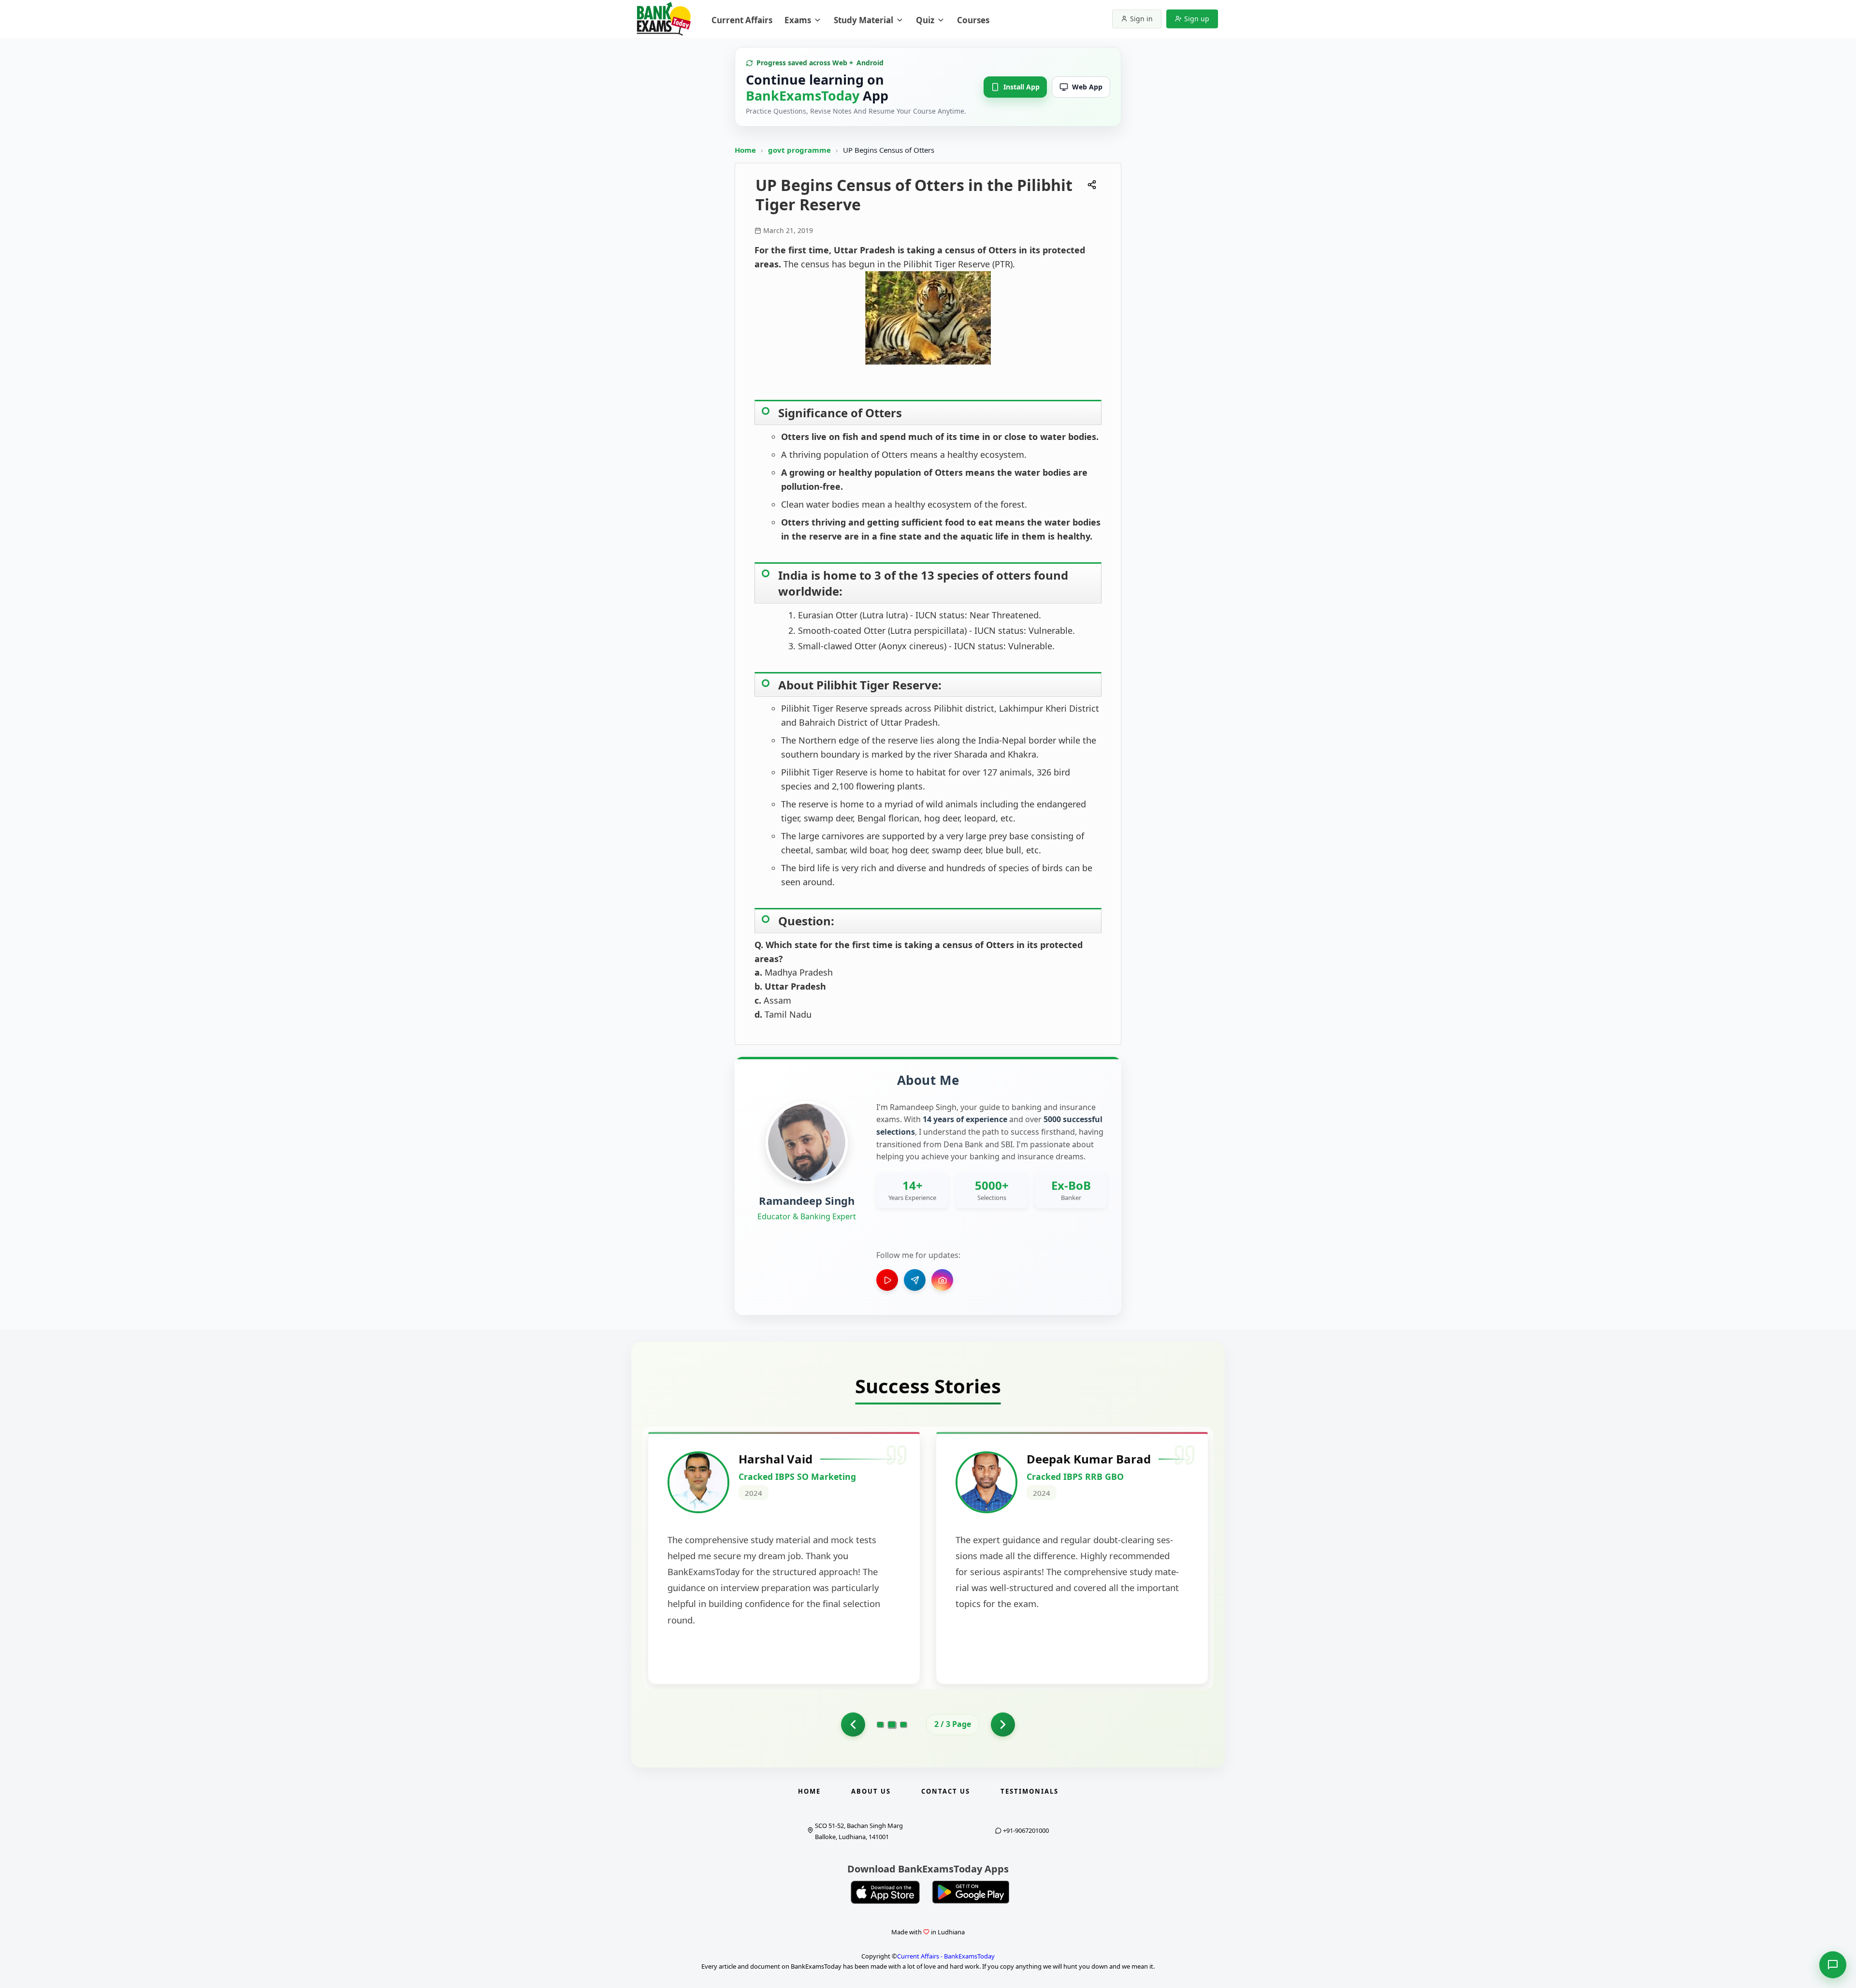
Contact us (946, 1791)
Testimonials (1029, 1791)
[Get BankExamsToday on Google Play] (971, 1892)
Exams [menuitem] (798, 20)
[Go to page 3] (904, 1725)
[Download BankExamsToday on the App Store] (885, 1892)
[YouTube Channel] (887, 1280)
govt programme (800, 150)
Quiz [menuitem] (925, 20)
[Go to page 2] (853, 1725)
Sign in (1141, 19)
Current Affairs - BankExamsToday (946, 1956)
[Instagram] (942, 1280)
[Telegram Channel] (915, 1280)
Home (745, 150)
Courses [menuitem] (973, 20)
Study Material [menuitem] (863, 20)
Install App (1022, 87)
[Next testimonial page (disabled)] (1003, 1725)
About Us (871, 1791)
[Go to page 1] (880, 1725)
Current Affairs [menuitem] (742, 20)
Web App (1087, 87)
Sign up (1197, 19)
